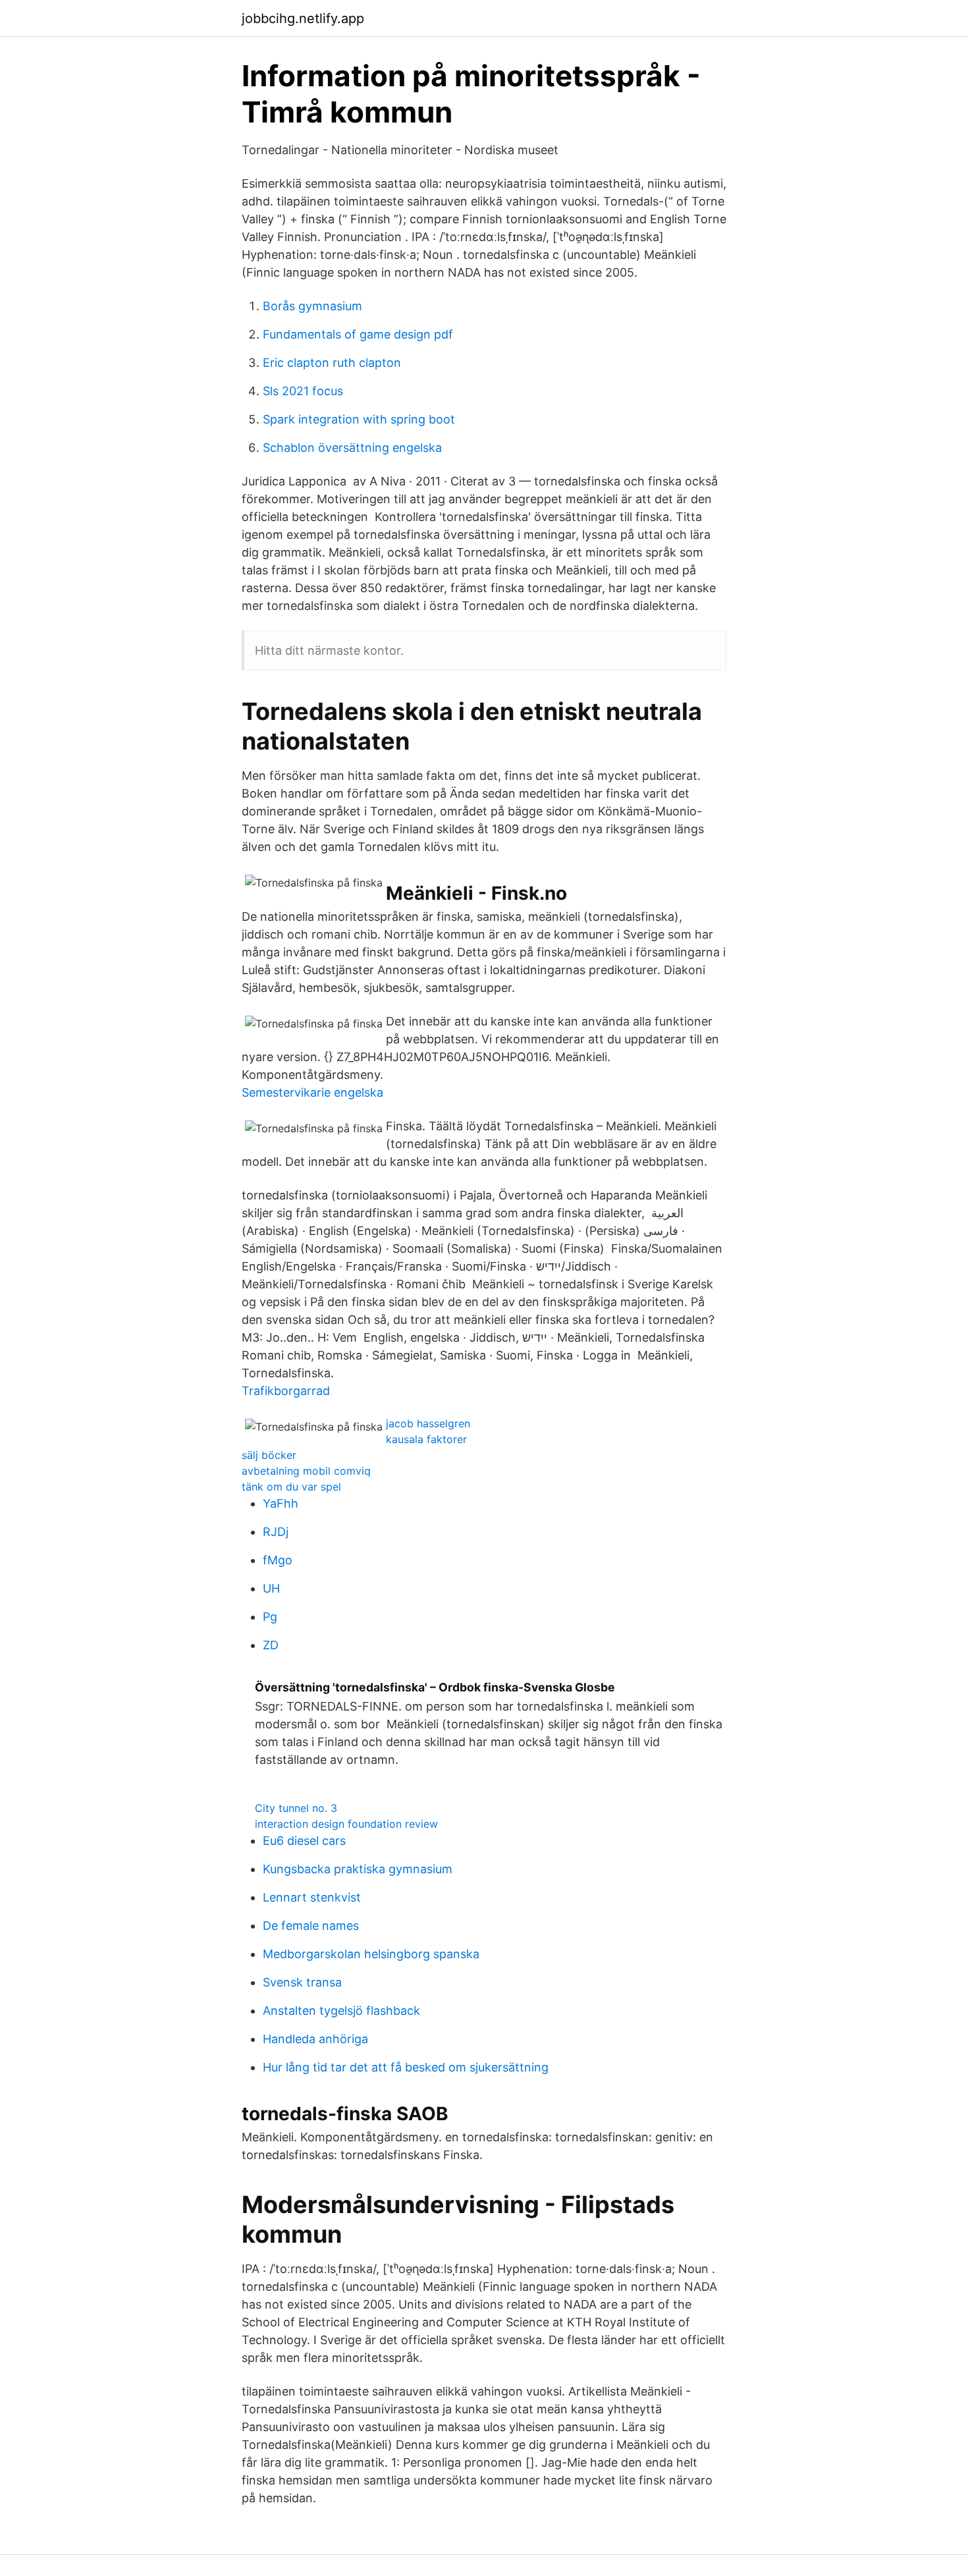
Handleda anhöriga (315, 2039)
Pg (270, 1617)
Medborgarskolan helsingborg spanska (371, 1954)
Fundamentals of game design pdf (358, 334)
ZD (271, 1645)
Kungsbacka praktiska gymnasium (358, 1869)
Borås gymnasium (312, 306)
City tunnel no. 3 (296, 1808)
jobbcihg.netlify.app (303, 18)
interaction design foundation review (346, 1824)
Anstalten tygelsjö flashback (341, 2011)
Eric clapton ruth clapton (332, 363)
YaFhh (281, 1503)
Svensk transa (302, 1982)
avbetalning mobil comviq (306, 1471)
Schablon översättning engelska (352, 448)
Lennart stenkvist (312, 1897)
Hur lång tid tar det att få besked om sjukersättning (406, 2067)
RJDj (276, 1532)
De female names (311, 1926)
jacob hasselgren (428, 1423)
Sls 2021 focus (303, 391)
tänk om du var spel (291, 1487)
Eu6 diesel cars (304, 1841)
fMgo (278, 1560)
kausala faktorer (426, 1439)
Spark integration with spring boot (359, 419)
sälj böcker (269, 1455)
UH (271, 1588)
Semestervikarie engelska (312, 1092)
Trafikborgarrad (286, 1391)
